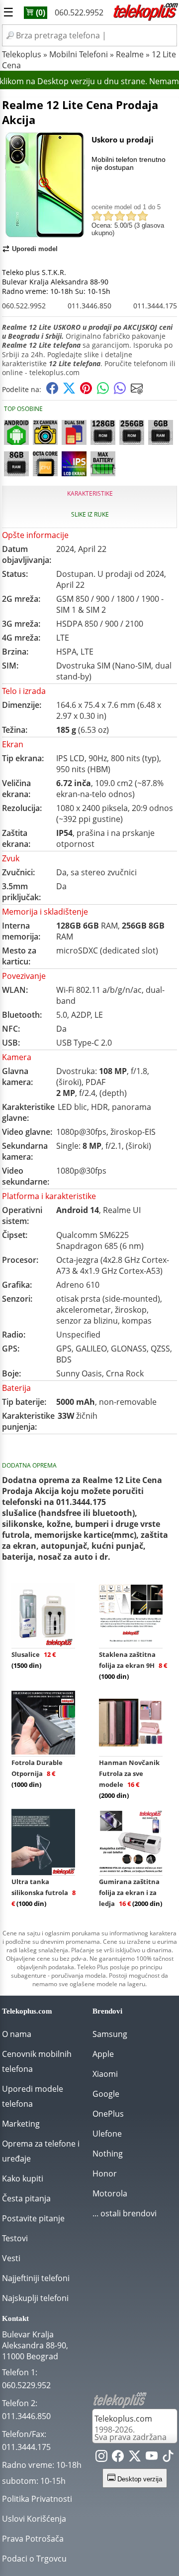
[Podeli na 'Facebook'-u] (52, 391)
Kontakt (15, 2318)
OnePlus (108, 2114)
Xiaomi (105, 2074)
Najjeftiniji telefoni (36, 2278)
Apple (103, 2054)
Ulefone (107, 2134)
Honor (105, 2173)
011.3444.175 (155, 306)
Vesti (11, 2258)
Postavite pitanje (33, 2218)
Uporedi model (35, 249)
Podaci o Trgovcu (34, 2559)
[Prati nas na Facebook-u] (118, 2458)
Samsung (110, 2034)
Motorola (110, 2193)
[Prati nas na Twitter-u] (135, 2458)
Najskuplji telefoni (35, 2298)
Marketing (21, 2124)
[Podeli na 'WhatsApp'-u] (103, 391)
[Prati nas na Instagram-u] (101, 2458)
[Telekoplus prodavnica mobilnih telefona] (145, 19)
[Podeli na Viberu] (120, 391)
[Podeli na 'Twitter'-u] (69, 391)
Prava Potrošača (33, 2539)
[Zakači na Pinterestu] (86, 391)
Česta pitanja (26, 2198)
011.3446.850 (89, 306)
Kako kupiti (23, 2178)
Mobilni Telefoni (79, 54)
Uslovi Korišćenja (34, 2519)
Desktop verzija (139, 2479)
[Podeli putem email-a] (137, 391)
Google (106, 2094)
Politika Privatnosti (37, 2499)
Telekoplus (22, 54)
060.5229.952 (26, 2385)
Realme (130, 54)
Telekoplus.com (123, 2419)
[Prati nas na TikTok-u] (168, 2458)
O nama (17, 2034)
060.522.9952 (79, 12)
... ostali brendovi (125, 2213)
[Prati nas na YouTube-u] (152, 2458)
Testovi (15, 2238)
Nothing (108, 2154)
